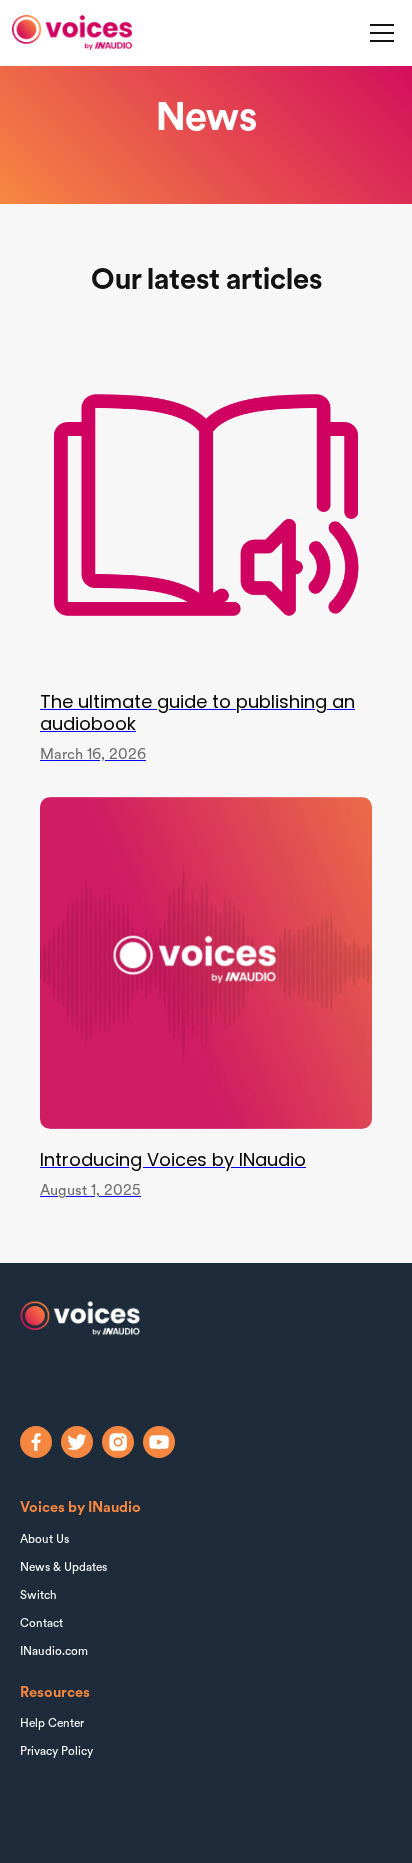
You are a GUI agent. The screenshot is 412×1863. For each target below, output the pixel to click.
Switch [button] (38, 1596)
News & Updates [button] (63, 1568)
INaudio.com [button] (54, 1652)
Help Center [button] (52, 1724)
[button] (379, 33)
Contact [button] (41, 1624)
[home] (72, 32)
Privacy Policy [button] (56, 1752)
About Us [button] (44, 1540)
